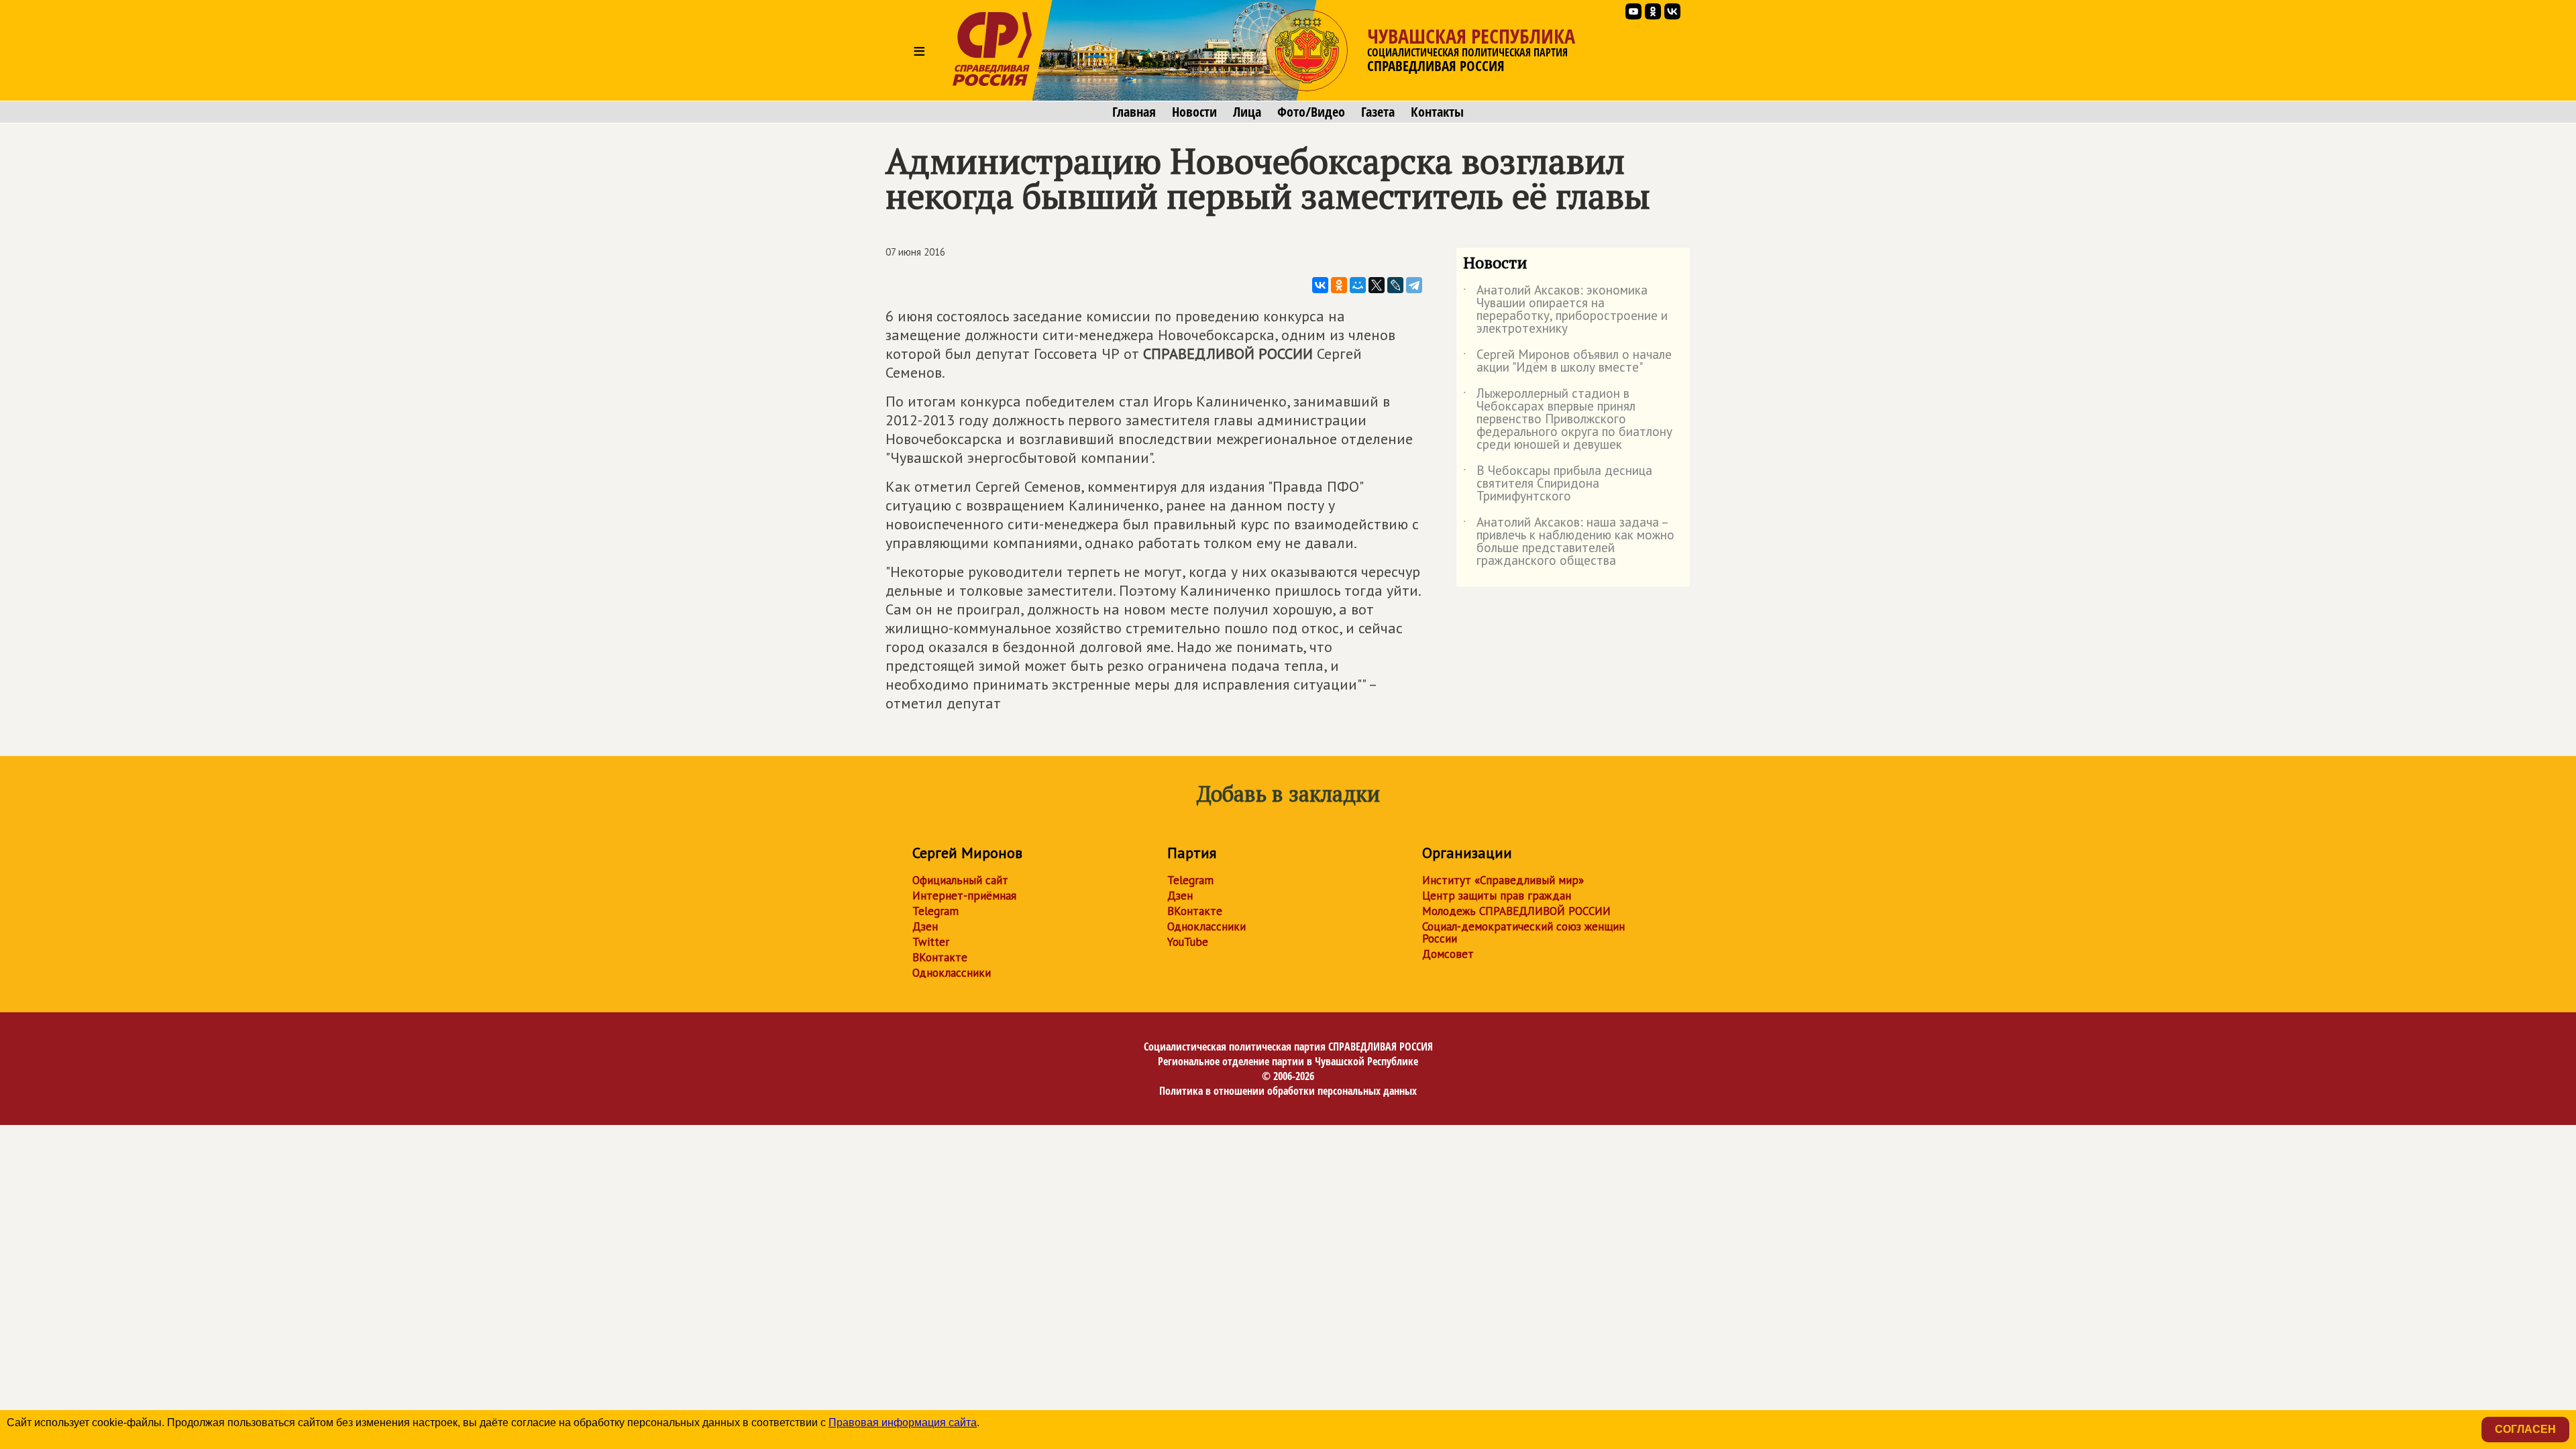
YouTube (1188, 942)
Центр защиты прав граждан (1497, 896)
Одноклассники (952, 973)
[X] (1377, 285)
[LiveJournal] (1395, 285)
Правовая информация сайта (903, 1423)
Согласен (2525, 1429)
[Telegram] (1414, 285)
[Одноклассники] (1339, 285)
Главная (1134, 112)
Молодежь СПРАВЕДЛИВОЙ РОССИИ (1516, 911)
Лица (1247, 112)
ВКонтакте (940, 957)
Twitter (931, 942)
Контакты (1437, 112)
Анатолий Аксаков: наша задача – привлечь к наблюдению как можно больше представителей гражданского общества (1569, 542)
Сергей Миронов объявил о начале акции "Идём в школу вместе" (1567, 362)
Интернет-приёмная (964, 896)
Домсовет (1448, 954)
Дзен (925, 926)
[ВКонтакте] (1320, 285)
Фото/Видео (1311, 112)
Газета (1378, 112)
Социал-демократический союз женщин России (1523, 932)
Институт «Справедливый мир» (1503, 880)
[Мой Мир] (1358, 285)
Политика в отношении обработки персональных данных (1288, 1091)
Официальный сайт (960, 880)
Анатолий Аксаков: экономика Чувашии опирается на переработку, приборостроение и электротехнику (1565, 310)
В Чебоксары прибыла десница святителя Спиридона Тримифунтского (1558, 484)
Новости (1194, 112)
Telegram (935, 911)
